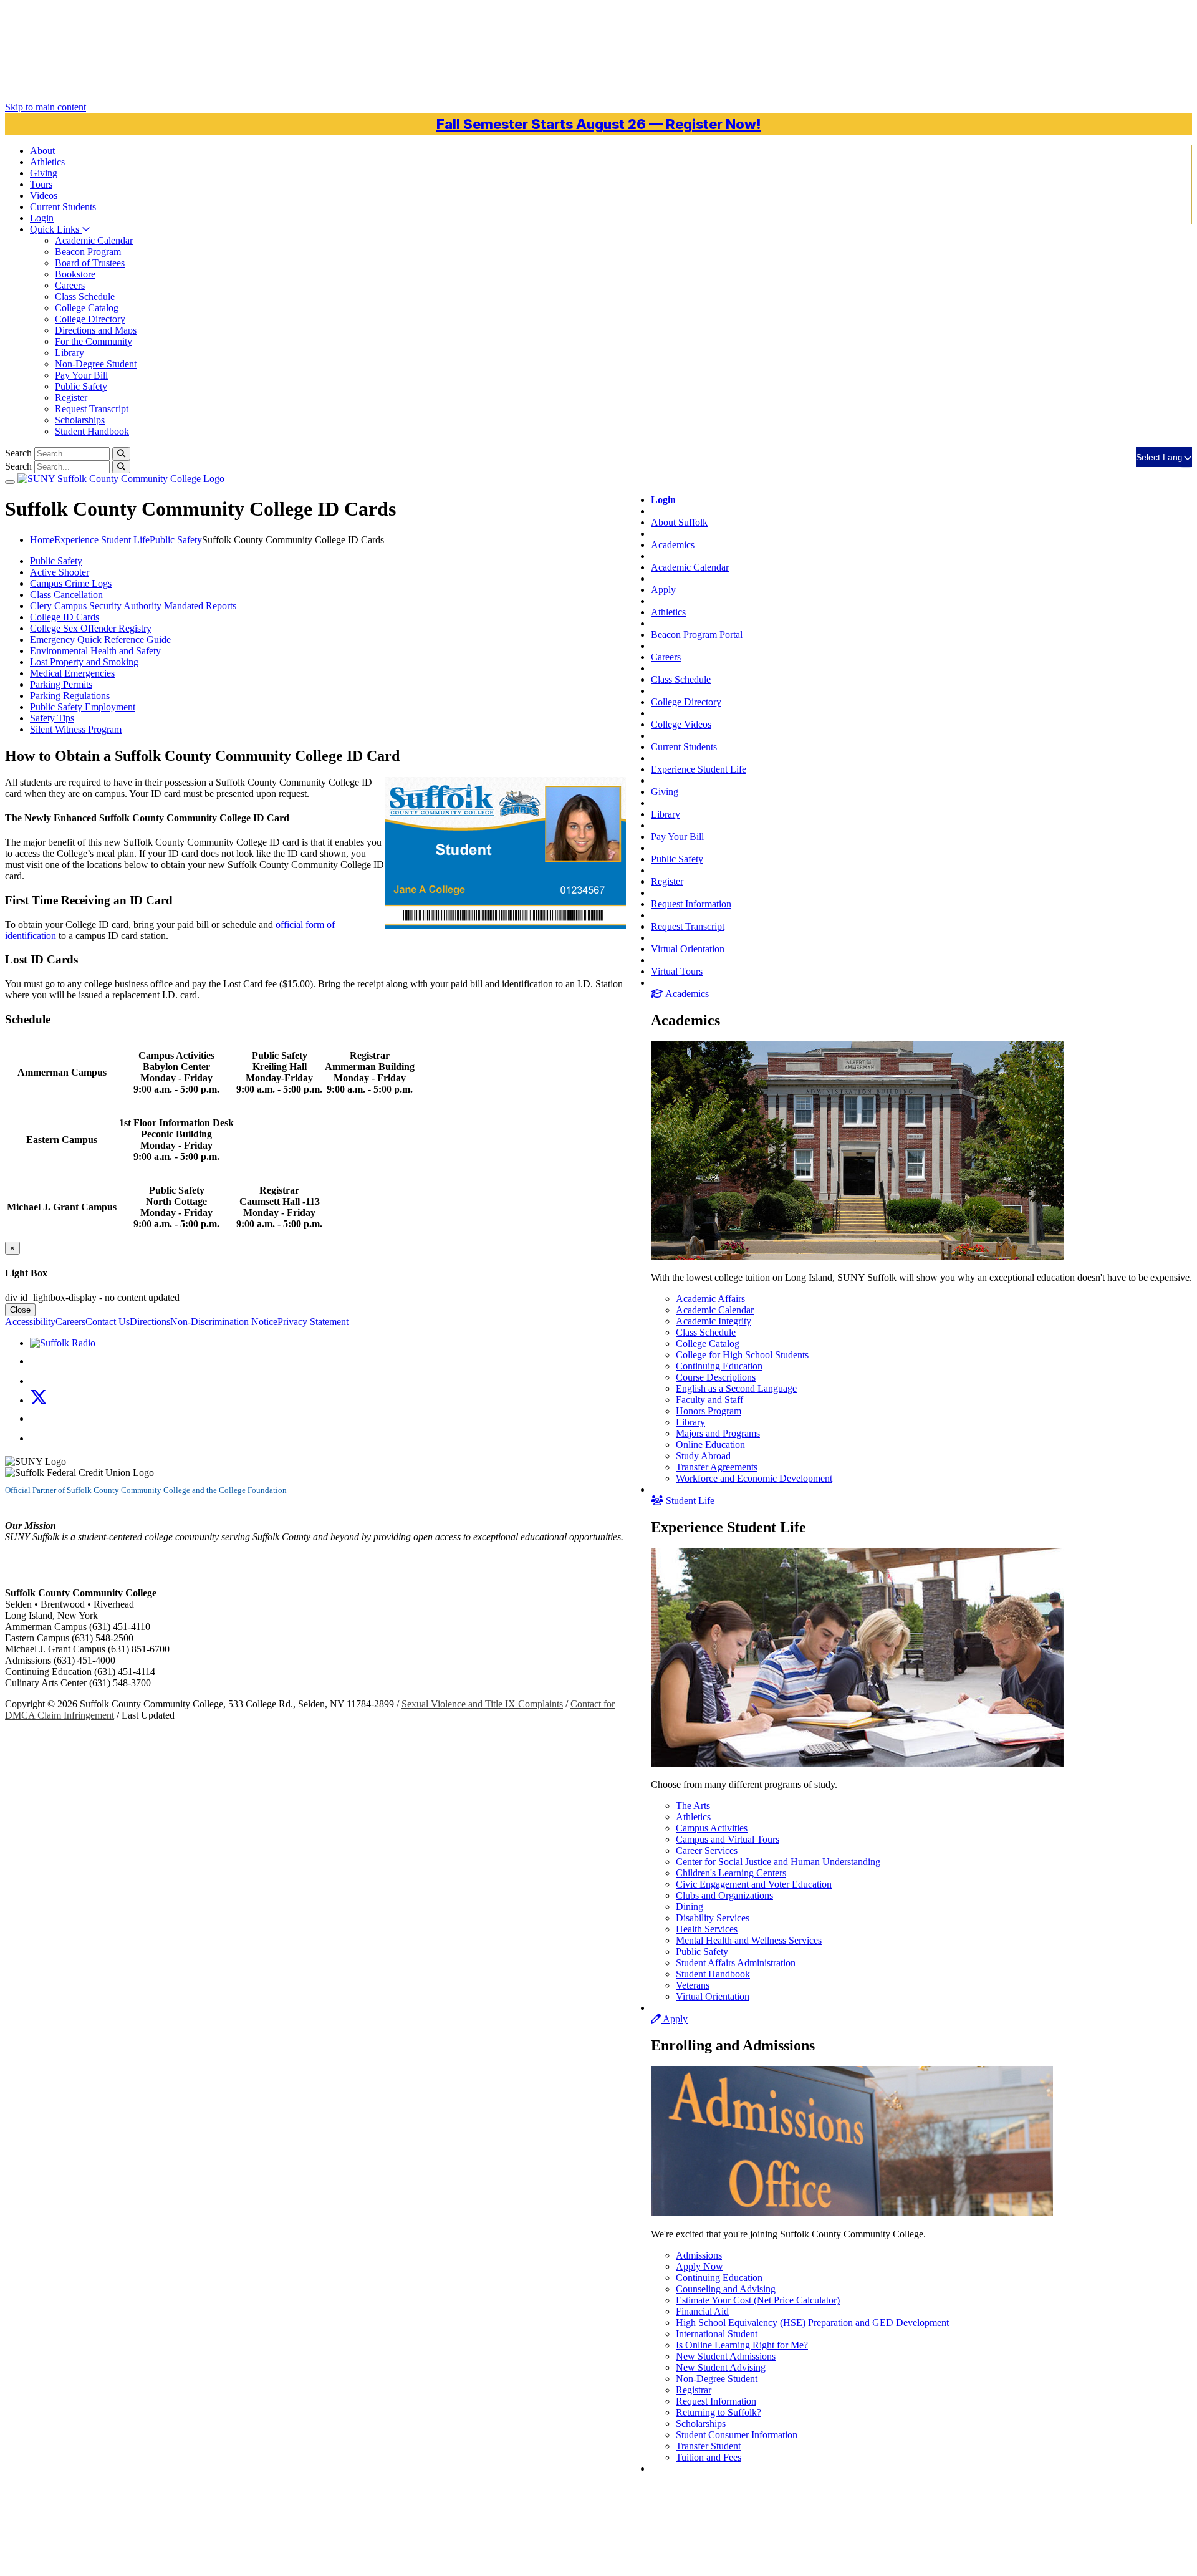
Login (42, 218)
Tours (41, 184)
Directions (150, 1322)
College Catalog (87, 308)
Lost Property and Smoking (84, 662)
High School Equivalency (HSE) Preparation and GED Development (812, 2323)
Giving (44, 173)
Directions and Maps (96, 330)
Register (71, 398)
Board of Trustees (90, 263)
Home (42, 540)
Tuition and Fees (709, 2457)
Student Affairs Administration (736, 1963)
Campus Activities (712, 1828)
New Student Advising (721, 2367)
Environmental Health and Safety (95, 651)
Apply (663, 590)
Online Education (710, 1445)
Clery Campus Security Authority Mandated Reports (133, 606)
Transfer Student (708, 2446)
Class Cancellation (66, 595)
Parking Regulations (70, 696)
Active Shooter (60, 572)
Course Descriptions (716, 1377)
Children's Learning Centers (731, 1873)
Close (20, 1310)
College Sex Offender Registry (91, 628)
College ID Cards (65, 617)
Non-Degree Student (96, 364)
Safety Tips (52, 718)
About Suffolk (679, 522)
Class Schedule (85, 297)
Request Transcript (92, 409)
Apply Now (699, 2266)
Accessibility (30, 1322)
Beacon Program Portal (697, 634)
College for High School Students (742, 1355)
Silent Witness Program (76, 729)
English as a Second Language (736, 1388)
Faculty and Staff (709, 1400)
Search (18, 453)
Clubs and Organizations (724, 1895)
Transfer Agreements (717, 1467)
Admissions (699, 2255)
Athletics (47, 162)
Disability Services (713, 1918)
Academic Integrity (714, 1321)
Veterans (693, 1985)
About (42, 151)
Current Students (684, 747)
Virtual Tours (677, 971)
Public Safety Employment (83, 707)
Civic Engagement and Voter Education (754, 1884)
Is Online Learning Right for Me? (742, 2345)
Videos (44, 195)
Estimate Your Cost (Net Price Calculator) (758, 2300)
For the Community (94, 341)
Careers (70, 285)
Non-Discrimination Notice (224, 1322)
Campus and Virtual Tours (728, 1839)
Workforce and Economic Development (754, 1478)
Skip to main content (46, 107)
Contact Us (108, 1322)
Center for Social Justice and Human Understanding (778, 1862)
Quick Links (56, 229)
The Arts (693, 1806)
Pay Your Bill (81, 375)
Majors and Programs (718, 1433)
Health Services (707, 1929)
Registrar (694, 2390)
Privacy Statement (313, 1322)
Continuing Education (719, 1366)
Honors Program (709, 1411)
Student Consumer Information (737, 2435)
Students (63, 207)
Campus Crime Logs (71, 583)
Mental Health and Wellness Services (749, 1940)
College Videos (681, 724)
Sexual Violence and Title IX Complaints (482, 1704)
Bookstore (75, 274)
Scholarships (80, 420)
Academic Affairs (710, 1299)
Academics (673, 545)
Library (70, 353)
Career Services (707, 1850)
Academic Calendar (94, 240)
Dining (690, 1907)
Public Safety (81, 386)
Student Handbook (92, 431)
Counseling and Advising (726, 2289)
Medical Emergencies (72, 673)
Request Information (691, 904)
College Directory (90, 319)
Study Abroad (703, 1456)
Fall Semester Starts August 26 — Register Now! (598, 124)
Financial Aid (702, 2311)
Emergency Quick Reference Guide (100, 639)
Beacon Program (88, 252)
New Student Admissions (726, 2356)
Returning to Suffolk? (719, 2412)
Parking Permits (61, 684)
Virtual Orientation (688, 949)
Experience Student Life (699, 769)
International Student (717, 2334)
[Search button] (121, 454)
